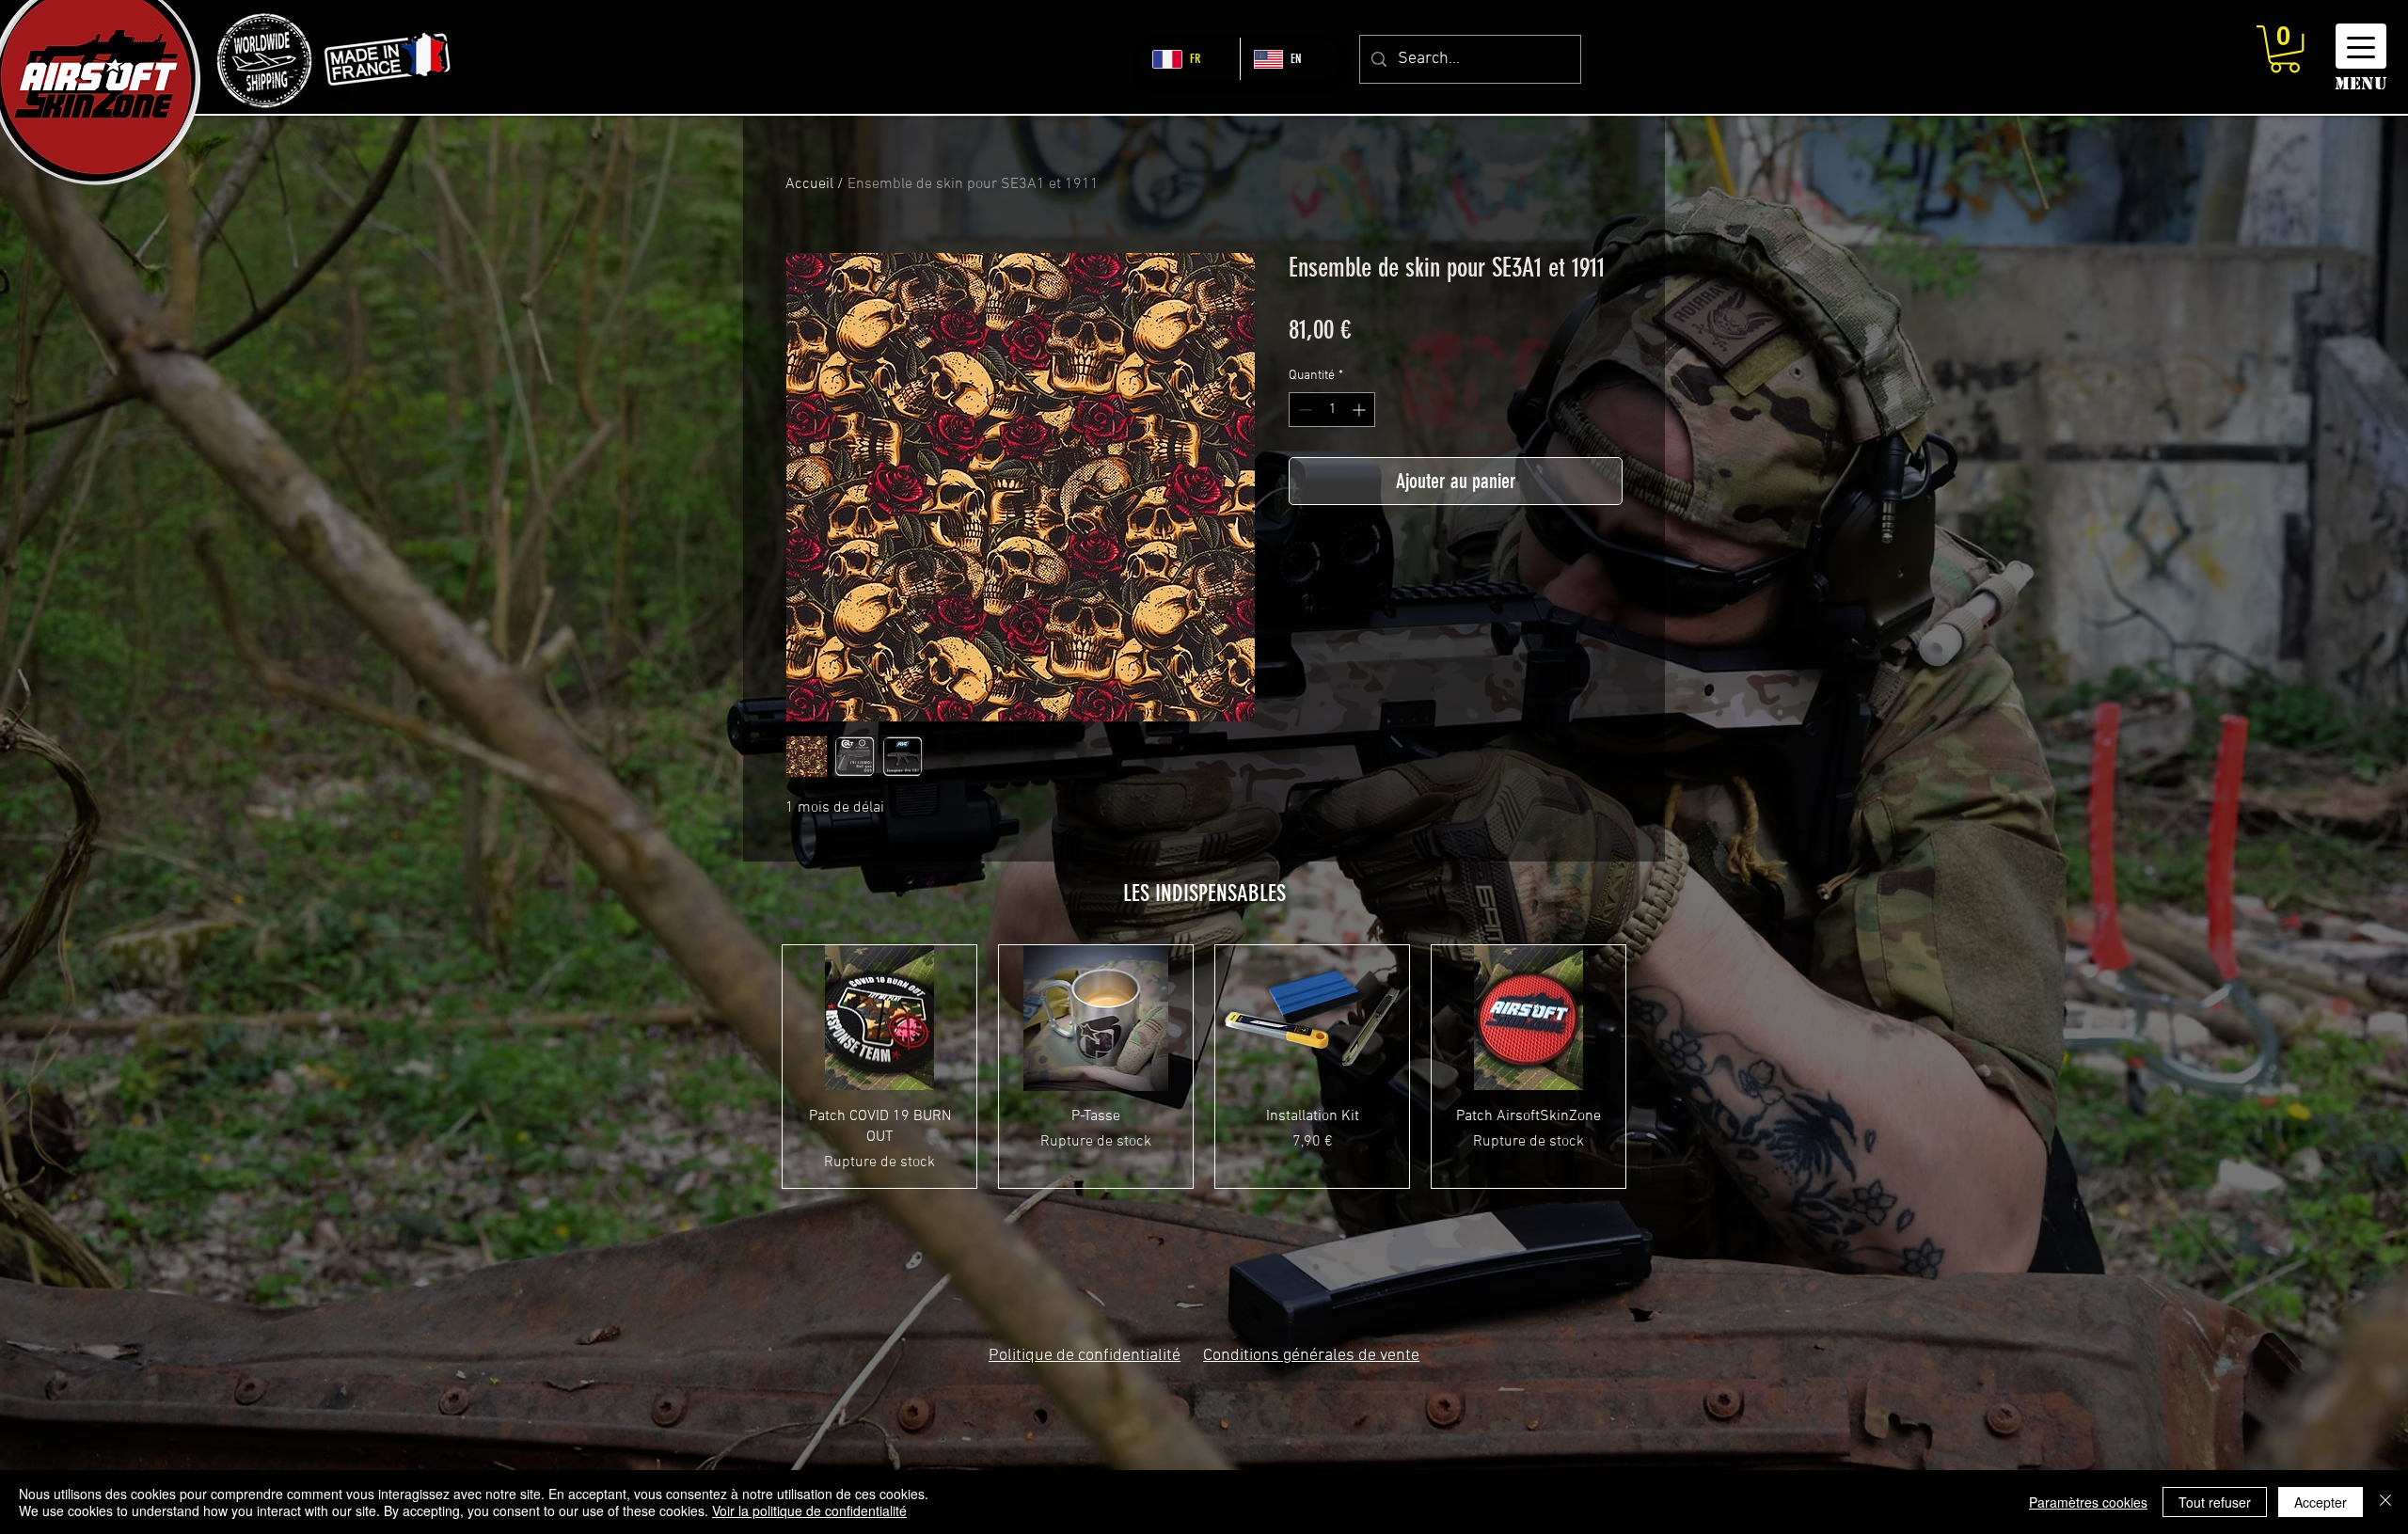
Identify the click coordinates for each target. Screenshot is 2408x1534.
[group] (1204, 1067)
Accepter (2321, 1502)
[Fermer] (2385, 1502)
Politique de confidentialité (1085, 1356)
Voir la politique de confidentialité (809, 1510)
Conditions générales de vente (1311, 1356)
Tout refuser (2215, 1502)
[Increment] (1361, 410)
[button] (2285, 49)
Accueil (809, 184)
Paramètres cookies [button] (2088, 1502)
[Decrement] (1303, 410)
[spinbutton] (1332, 410)
